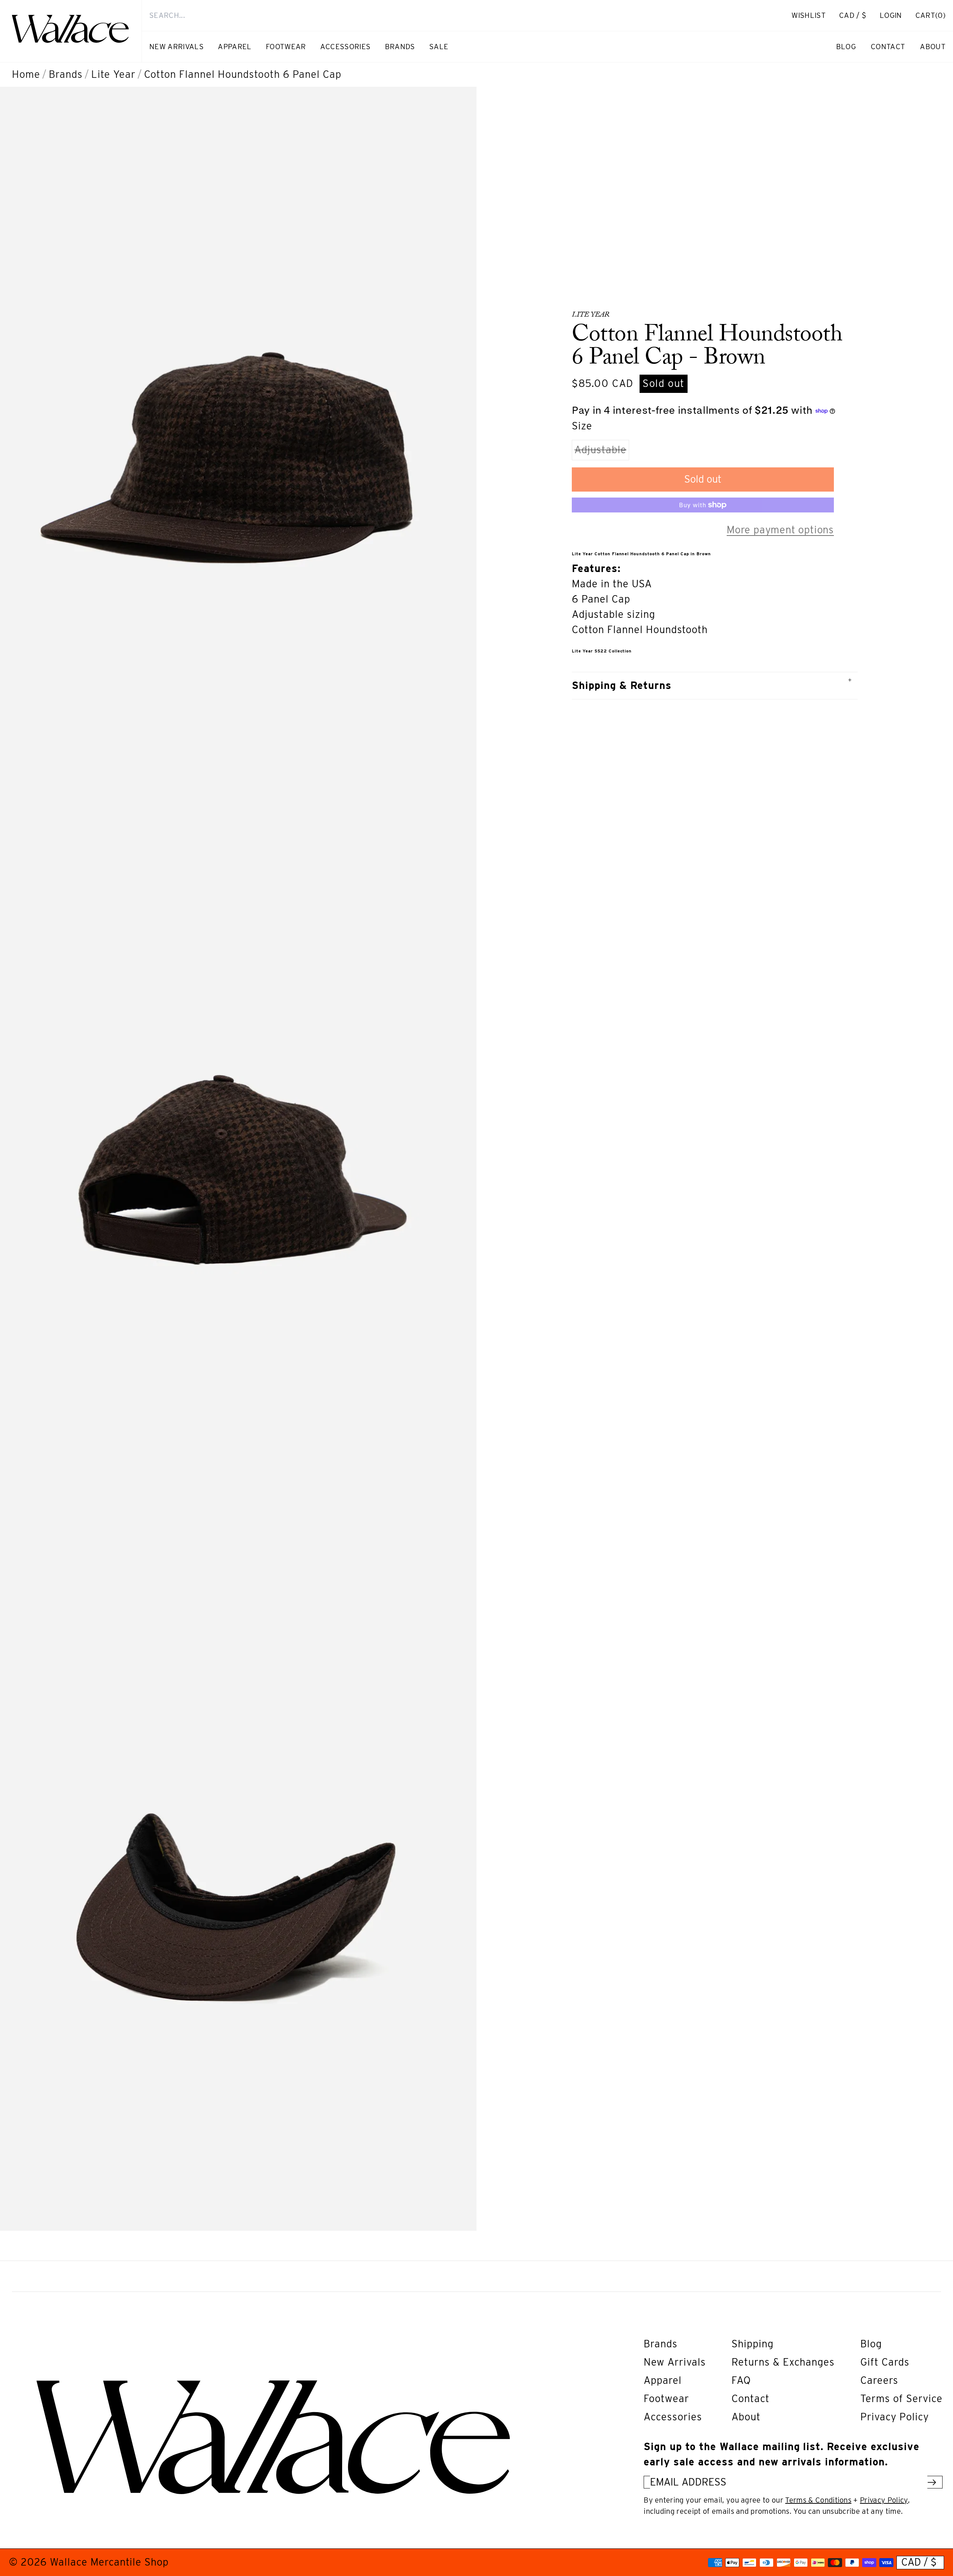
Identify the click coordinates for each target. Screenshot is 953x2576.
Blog (871, 2344)
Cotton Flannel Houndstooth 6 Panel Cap (243, 74)
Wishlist (809, 15)
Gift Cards (885, 2362)
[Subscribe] (932, 2482)
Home (26, 74)
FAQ (741, 2380)
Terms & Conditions (818, 2500)
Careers (879, 2380)
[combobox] (453, 15)
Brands (66, 74)
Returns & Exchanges (783, 2362)
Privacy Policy (895, 2417)
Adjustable (602, 452)
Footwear (666, 2399)
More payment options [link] (780, 530)
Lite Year (113, 74)
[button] (930, 15)
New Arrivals (675, 2362)
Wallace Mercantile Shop (109, 2562)
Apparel (663, 2380)
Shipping (753, 2344)
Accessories (673, 2417)
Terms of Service (901, 2399)
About (746, 2417)
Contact (750, 2399)
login (895, 19)
